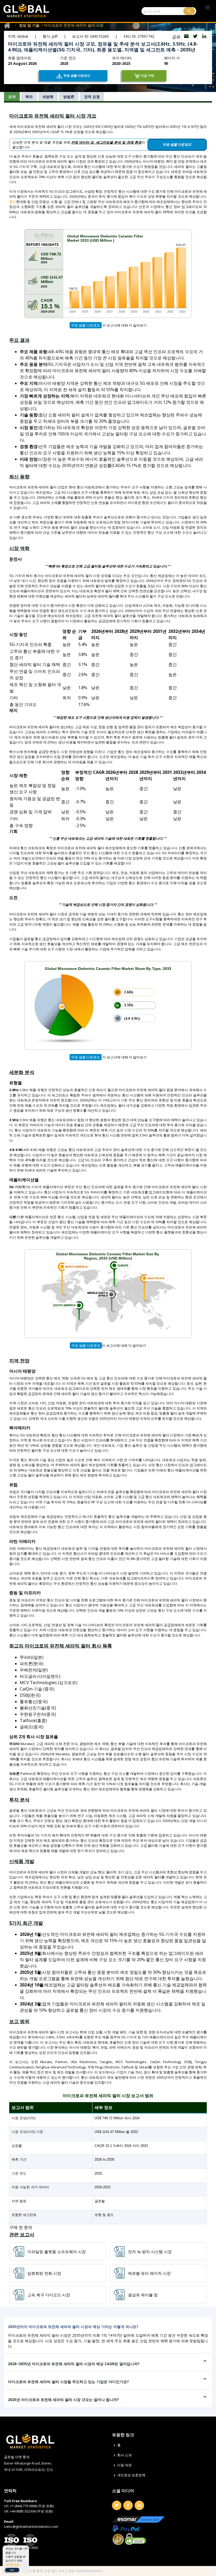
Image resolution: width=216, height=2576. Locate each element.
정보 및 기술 (29, 25)
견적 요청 (92, 97)
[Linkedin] (139, 2505)
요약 (12, 97)
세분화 (48, 97)
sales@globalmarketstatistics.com (31, 2526)
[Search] (189, 11)
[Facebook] (128, 2505)
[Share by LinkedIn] (204, 37)
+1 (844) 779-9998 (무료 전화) (32, 2506)
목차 (29, 97)
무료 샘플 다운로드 (86, 325)
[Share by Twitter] (196, 37)
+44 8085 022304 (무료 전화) (31, 2511)
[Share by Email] (187, 37)
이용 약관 (124, 2465)
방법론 (69, 97)
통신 (13, 202)
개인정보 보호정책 (131, 2475)
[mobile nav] (208, 8)
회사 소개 (124, 2455)
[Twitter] (117, 2505)
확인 (12, 2570)
